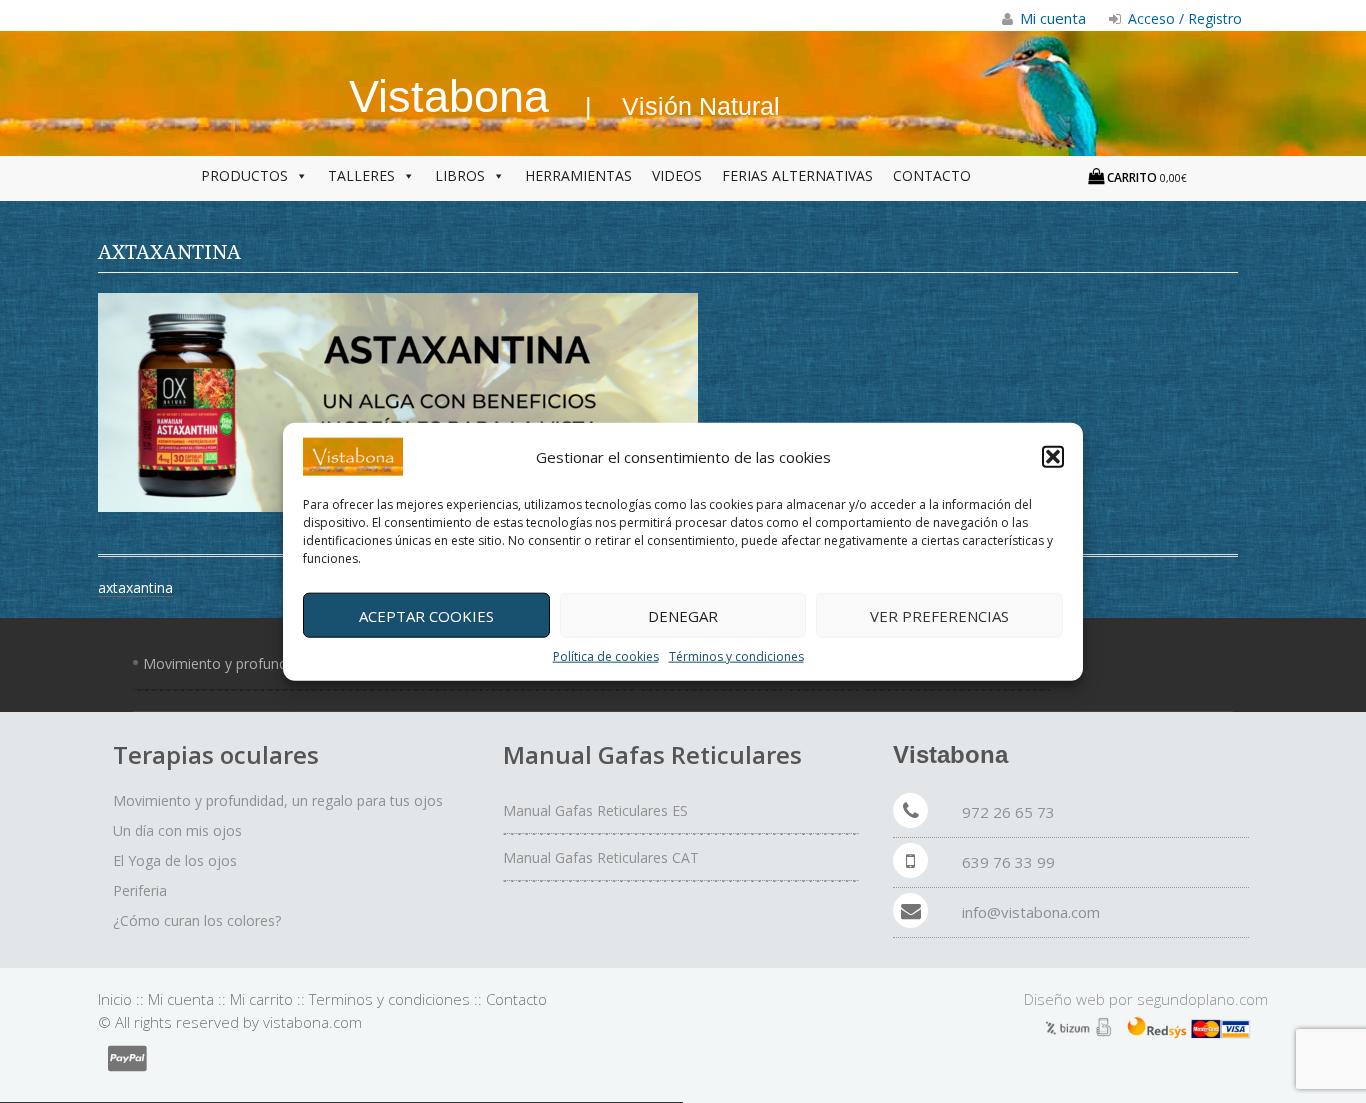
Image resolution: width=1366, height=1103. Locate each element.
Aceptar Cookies (426, 615)
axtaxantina (135, 587)
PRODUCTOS (244, 175)
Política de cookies (606, 656)
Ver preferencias (939, 615)
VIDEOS (677, 175)
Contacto (516, 999)
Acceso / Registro (1183, 18)
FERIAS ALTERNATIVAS (797, 175)
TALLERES (361, 175)
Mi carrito (261, 999)
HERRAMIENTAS (578, 175)
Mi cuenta (181, 999)
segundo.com (1202, 999)
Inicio (115, 999)
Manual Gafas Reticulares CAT (601, 857)
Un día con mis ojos (177, 830)
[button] (1053, 457)
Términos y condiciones (736, 656)
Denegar (683, 615)
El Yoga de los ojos (175, 860)
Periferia (140, 890)
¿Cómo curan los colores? (197, 920)
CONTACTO (932, 175)
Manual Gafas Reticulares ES (595, 810)
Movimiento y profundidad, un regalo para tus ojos (278, 800)
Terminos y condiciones (389, 999)
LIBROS (460, 175)
